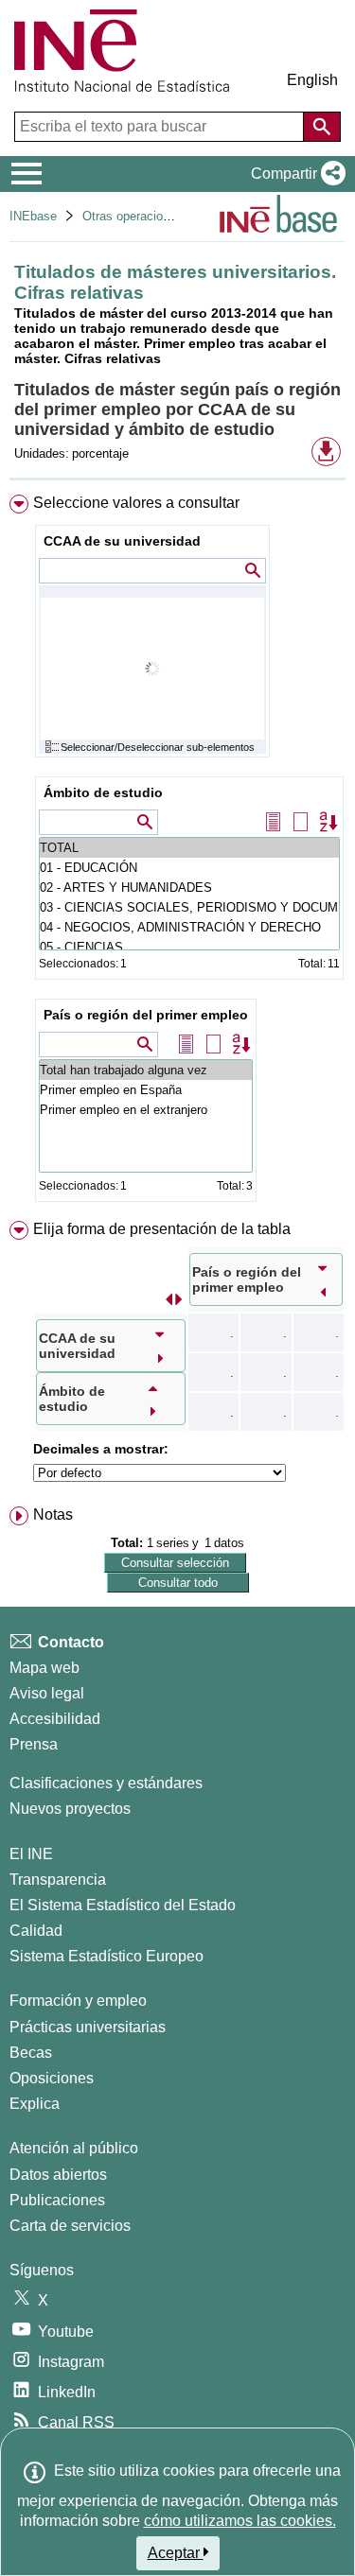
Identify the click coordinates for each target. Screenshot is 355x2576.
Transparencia (58, 1880)
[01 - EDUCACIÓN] (189, 868)
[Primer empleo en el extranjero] (146, 1110)
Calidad (36, 1931)
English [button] (312, 80)
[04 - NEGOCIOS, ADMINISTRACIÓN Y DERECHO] (189, 927)
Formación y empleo (78, 2001)
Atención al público (74, 2148)
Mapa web (44, 1668)
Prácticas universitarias (88, 2027)
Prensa (34, 1744)
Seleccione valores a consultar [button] (136, 503)
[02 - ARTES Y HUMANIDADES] (189, 888)
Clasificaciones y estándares (106, 1783)
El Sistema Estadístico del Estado (123, 1905)
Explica (35, 2104)
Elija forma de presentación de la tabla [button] (162, 1229)
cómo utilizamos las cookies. (240, 2521)
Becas (31, 2053)
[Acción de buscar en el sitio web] (322, 127)
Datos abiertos (58, 2175)
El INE (31, 1854)
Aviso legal (47, 1693)
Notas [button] (53, 1514)
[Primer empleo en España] (146, 1090)
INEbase (33, 216)
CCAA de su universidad (122, 541)
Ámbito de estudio (103, 792)
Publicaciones (57, 2200)
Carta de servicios (70, 2226)
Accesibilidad (55, 1719)
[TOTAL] (189, 848)
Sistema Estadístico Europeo (106, 1956)
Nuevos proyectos (70, 1809)
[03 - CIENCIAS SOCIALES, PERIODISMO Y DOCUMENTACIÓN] (189, 907)
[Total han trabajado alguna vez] (146, 1070)
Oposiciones (52, 2078)
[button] (294, 174)
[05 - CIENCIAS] (189, 947)
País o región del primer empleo (146, 1015)
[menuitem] (177, 853)
